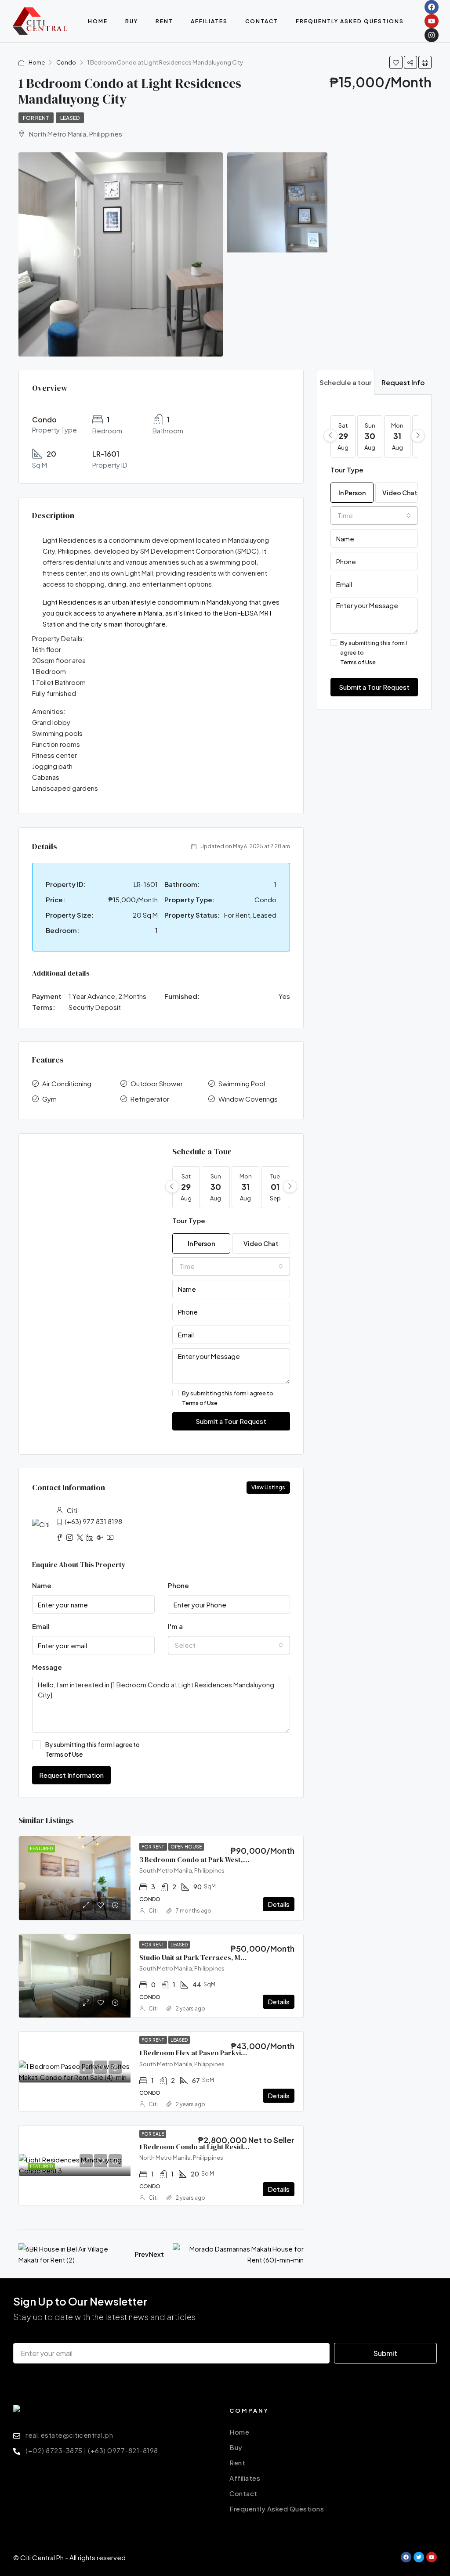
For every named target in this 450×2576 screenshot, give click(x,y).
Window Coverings (248, 1099)
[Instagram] (432, 35)
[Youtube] (432, 21)
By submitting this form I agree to (228, 1398)
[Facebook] (432, 7)
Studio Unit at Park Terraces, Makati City (205, 1957)
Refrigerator (150, 1099)
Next (156, 2254)
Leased (70, 118)
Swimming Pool (242, 1083)
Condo (66, 62)
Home (98, 21)
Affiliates (209, 21)
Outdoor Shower (157, 1083)
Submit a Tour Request (231, 1421)
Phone (178, 1585)
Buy (132, 21)
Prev (142, 2254)
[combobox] (231, 1266)
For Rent (36, 118)
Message (47, 1667)
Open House (186, 1847)
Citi (153, 1911)
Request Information (71, 1775)
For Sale (153, 2134)
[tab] (346, 382)
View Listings (268, 1487)
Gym (49, 1099)
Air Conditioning (67, 1083)
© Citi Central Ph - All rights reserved (69, 2557)
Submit (385, 2353)
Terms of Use (200, 1403)
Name (42, 1585)
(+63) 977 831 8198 (93, 1521)
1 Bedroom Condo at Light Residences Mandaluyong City (231, 2147)
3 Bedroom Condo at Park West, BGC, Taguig (212, 1859)
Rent (164, 21)
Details (279, 1904)
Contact (262, 21)
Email (41, 1626)
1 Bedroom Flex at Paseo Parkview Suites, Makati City (225, 2053)
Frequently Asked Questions (350, 21)
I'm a (175, 1626)
